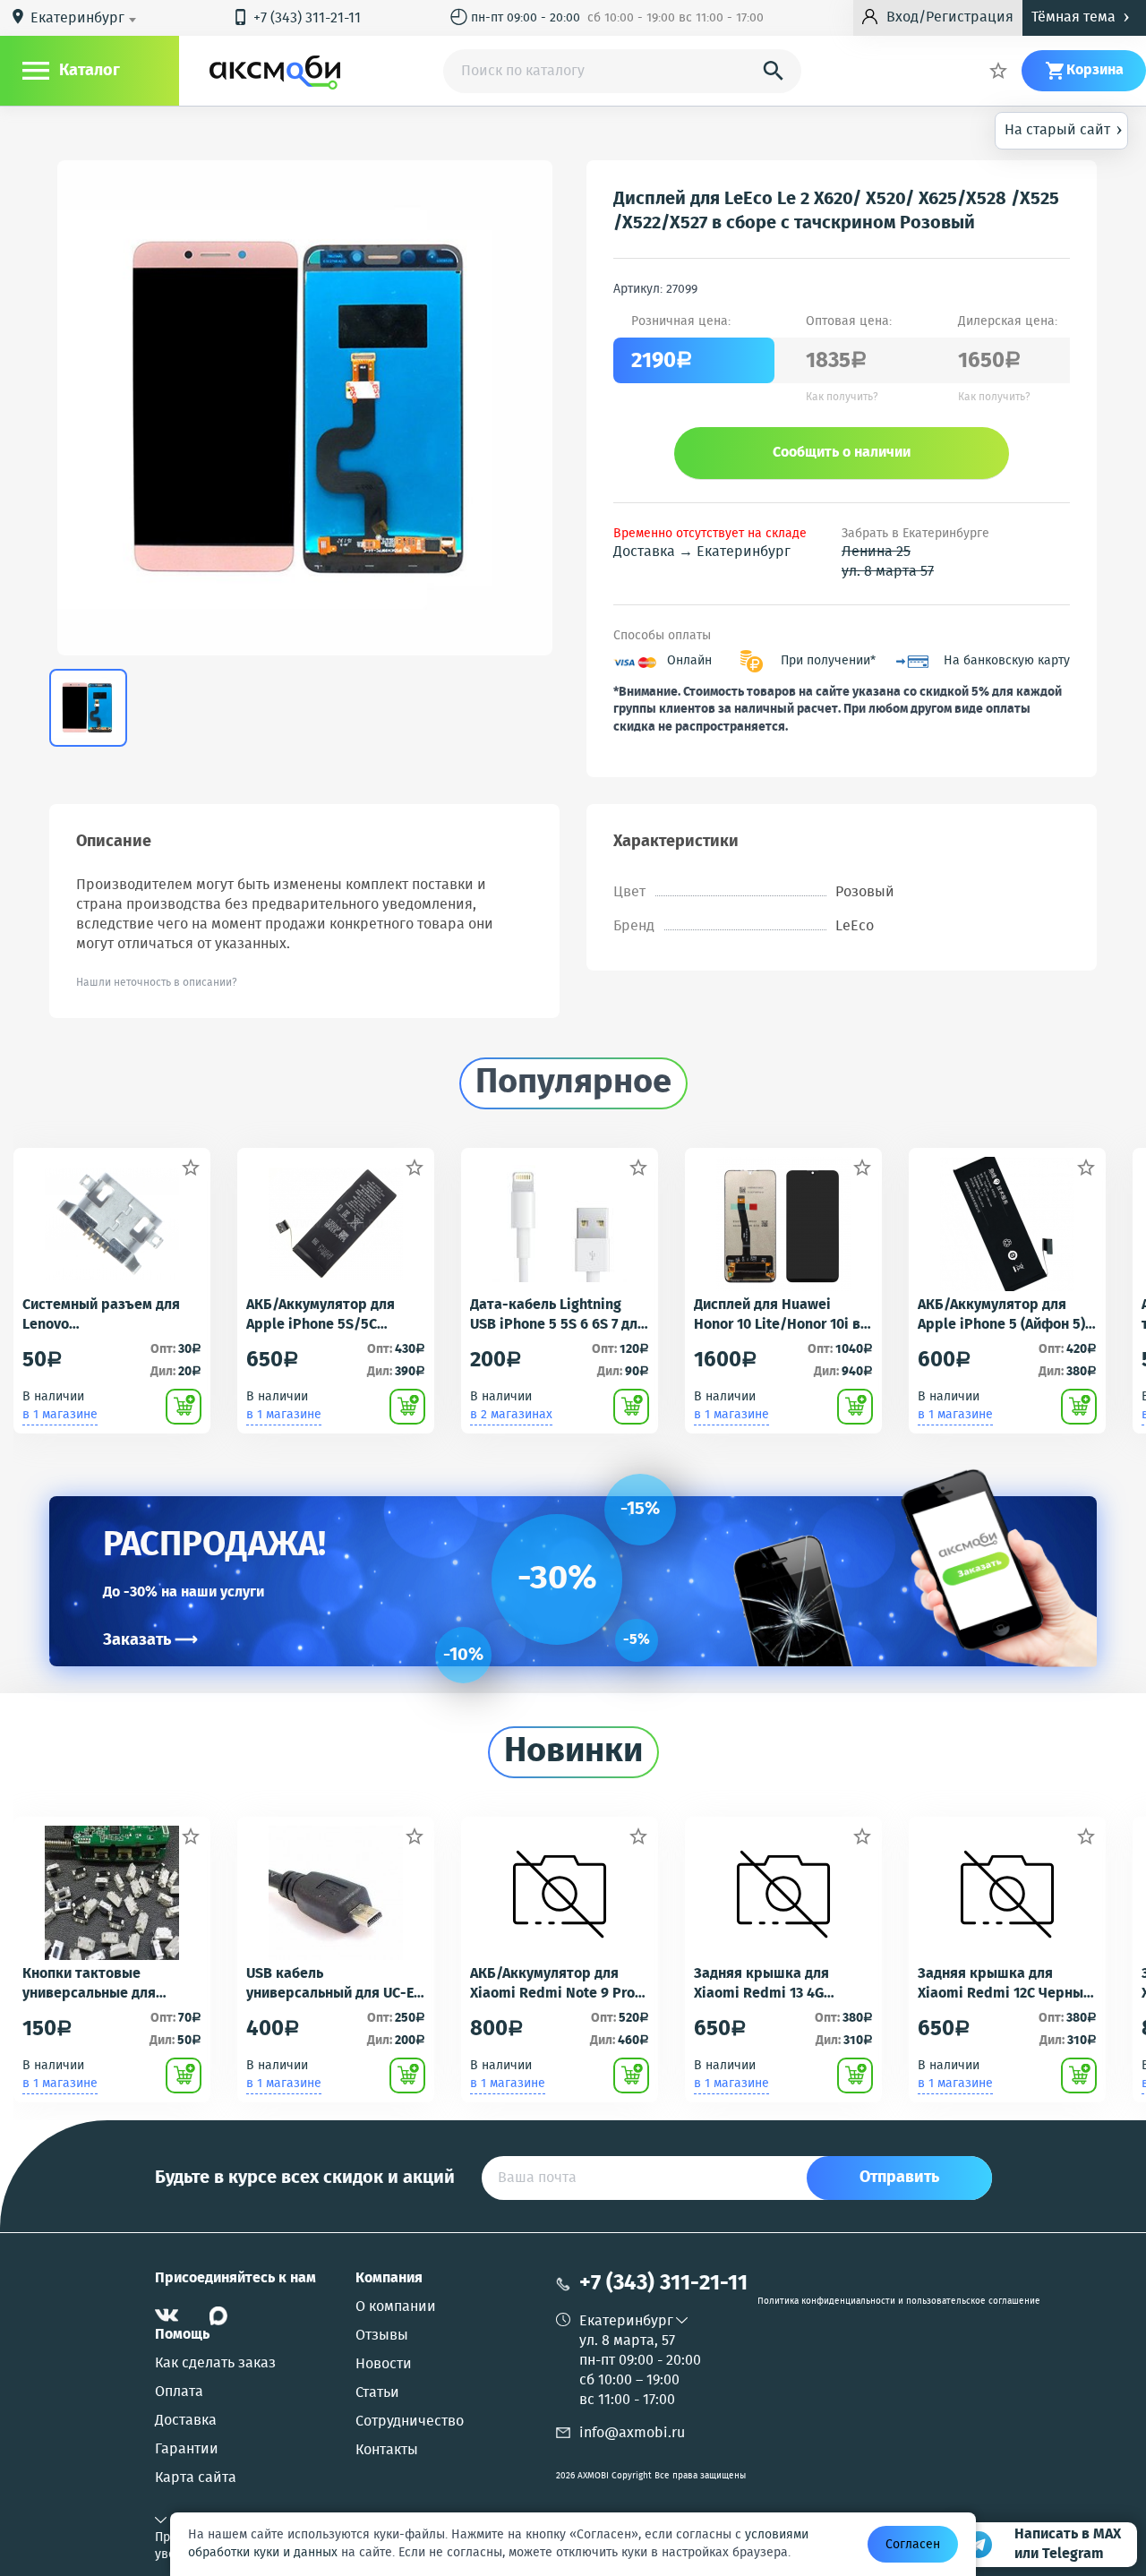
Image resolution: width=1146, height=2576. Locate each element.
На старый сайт (1064, 129)
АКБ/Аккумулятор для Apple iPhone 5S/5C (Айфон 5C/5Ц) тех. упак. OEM (329, 1315)
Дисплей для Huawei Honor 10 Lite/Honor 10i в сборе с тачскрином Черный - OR (777, 1315)
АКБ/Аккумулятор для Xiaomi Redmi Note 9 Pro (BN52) (552, 1984)
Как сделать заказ (215, 2364)
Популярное (573, 1083)
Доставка (186, 2421)
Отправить (899, 2178)
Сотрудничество (410, 2422)
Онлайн (689, 661)
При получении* (828, 661)
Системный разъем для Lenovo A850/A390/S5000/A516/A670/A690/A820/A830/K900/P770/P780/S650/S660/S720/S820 (111, 1315)
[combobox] (86, 19)
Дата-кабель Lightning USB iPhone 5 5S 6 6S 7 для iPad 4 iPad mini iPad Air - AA (558, 1315)
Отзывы (382, 2336)
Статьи (377, 2393)
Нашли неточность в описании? (157, 983)
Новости (384, 2365)
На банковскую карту (1007, 661)
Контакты (387, 2451)
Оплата (179, 2392)
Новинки (573, 1752)
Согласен (913, 2545)
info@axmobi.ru (632, 2433)
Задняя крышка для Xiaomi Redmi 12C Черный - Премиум (1005, 1984)
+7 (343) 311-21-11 (296, 18)
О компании (396, 2307)
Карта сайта (196, 2478)
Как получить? (842, 398)
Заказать (150, 1640)
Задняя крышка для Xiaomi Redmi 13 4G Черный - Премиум (761, 1984)
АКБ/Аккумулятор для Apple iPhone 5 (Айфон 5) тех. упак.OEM (1001, 1315)
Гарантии (187, 2450)
